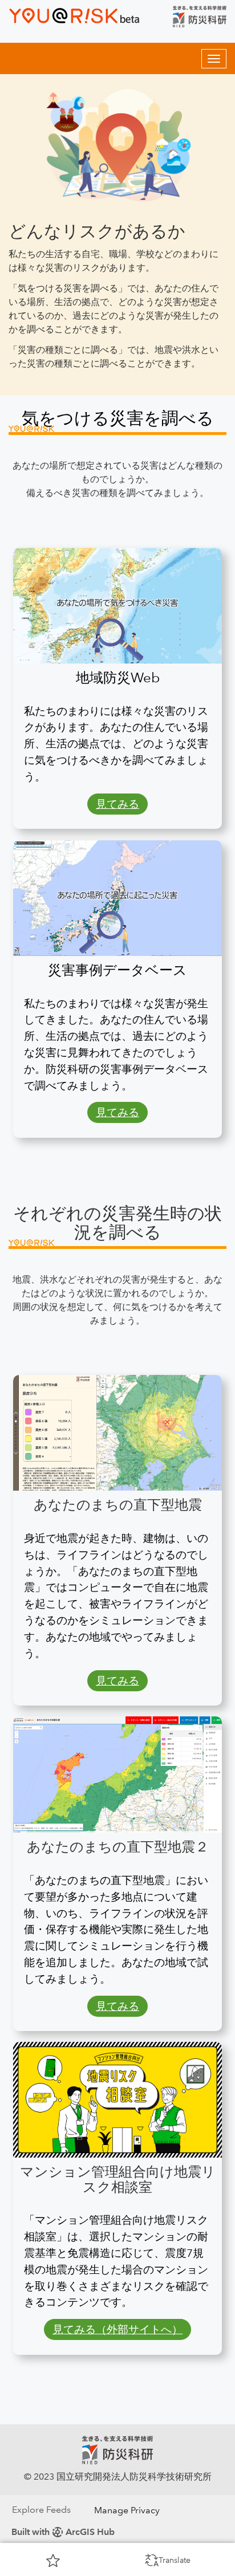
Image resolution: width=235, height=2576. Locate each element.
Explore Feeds (41, 2510)
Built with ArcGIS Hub (63, 2532)
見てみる (117, 804)
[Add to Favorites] (53, 2560)
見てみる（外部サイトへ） (117, 2329)
